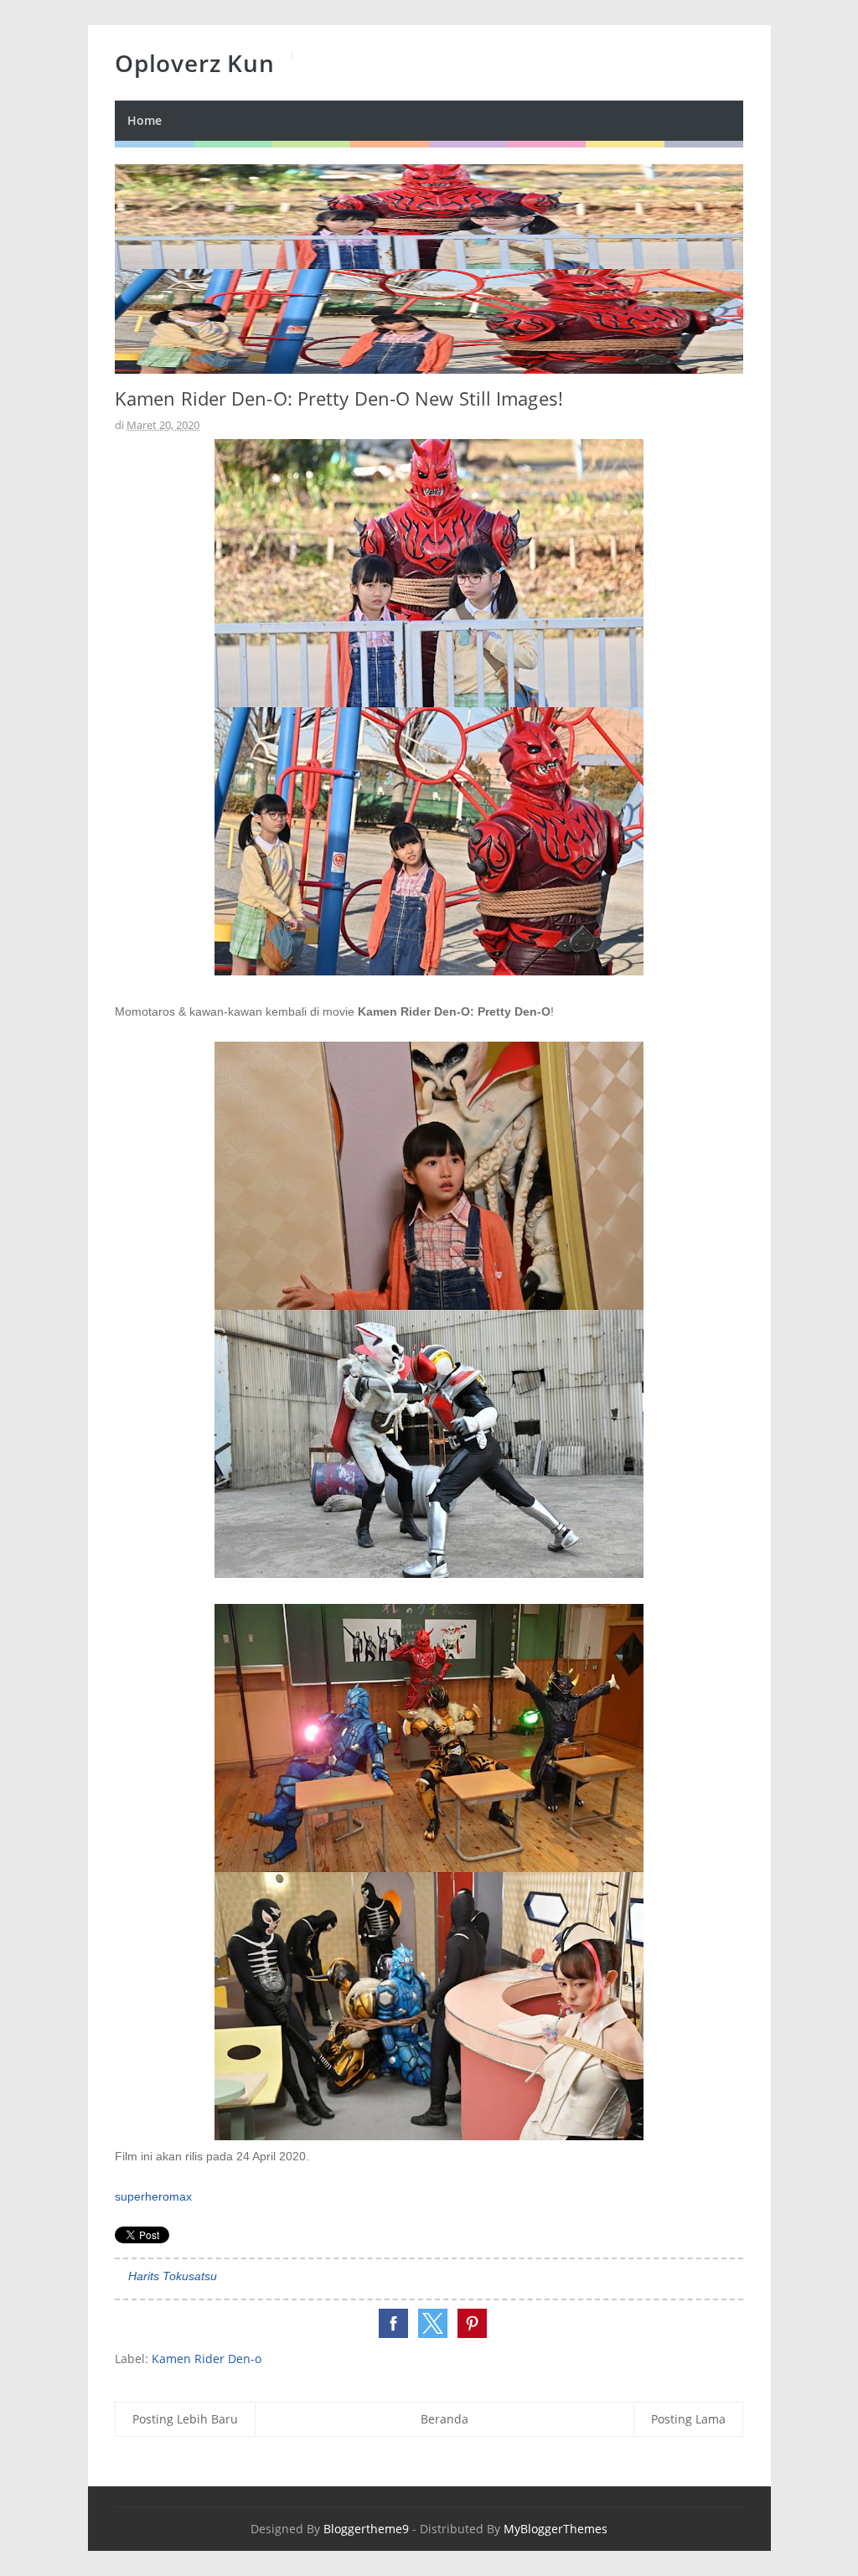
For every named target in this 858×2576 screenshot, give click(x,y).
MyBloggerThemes (556, 2529)
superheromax (153, 2196)
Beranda (445, 2419)
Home (145, 120)
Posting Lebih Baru (185, 2419)
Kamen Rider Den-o (207, 2359)
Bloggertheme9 (366, 2529)
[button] (393, 2323)
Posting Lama (688, 2419)
